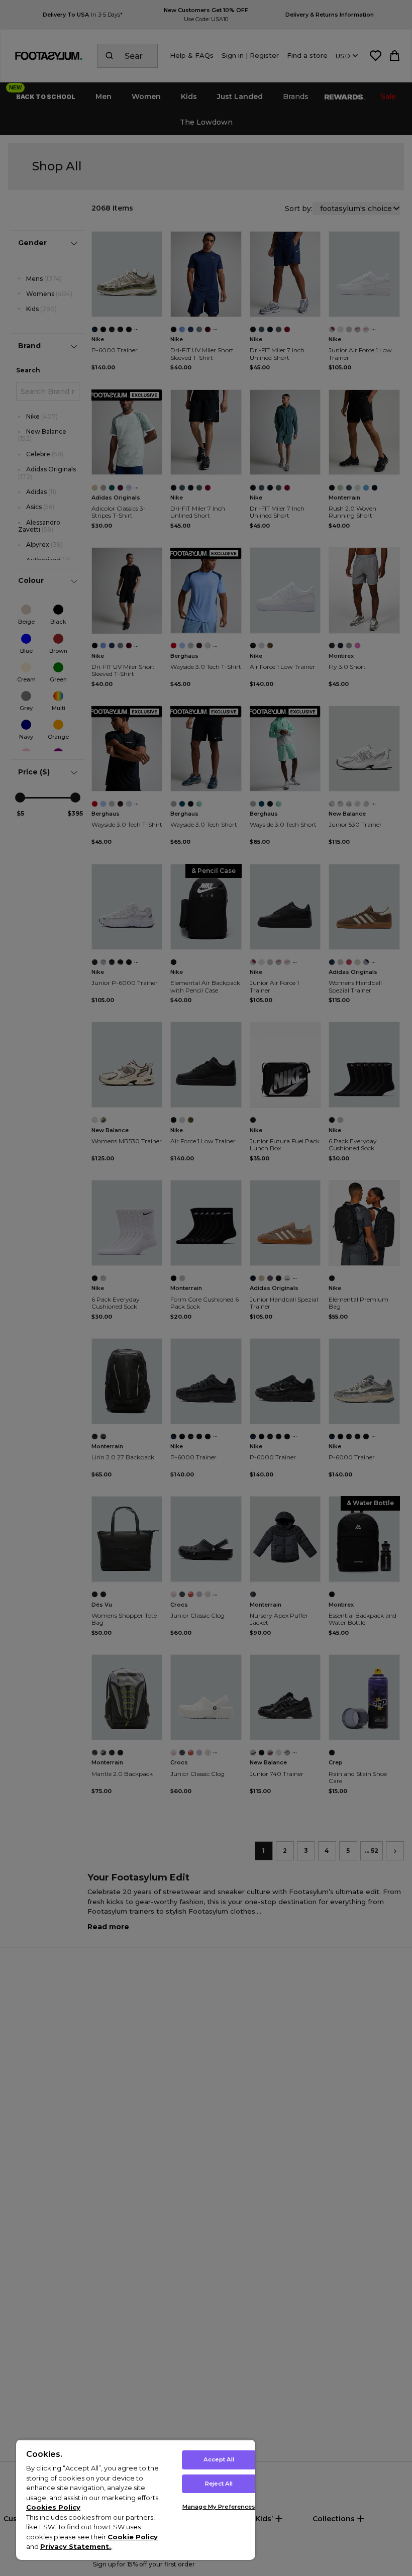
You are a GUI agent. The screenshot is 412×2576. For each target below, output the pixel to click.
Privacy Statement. (76, 2546)
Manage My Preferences (219, 2507)
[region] (136, 2500)
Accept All (219, 2459)
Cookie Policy (133, 2537)
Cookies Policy (53, 2507)
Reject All (219, 2484)
